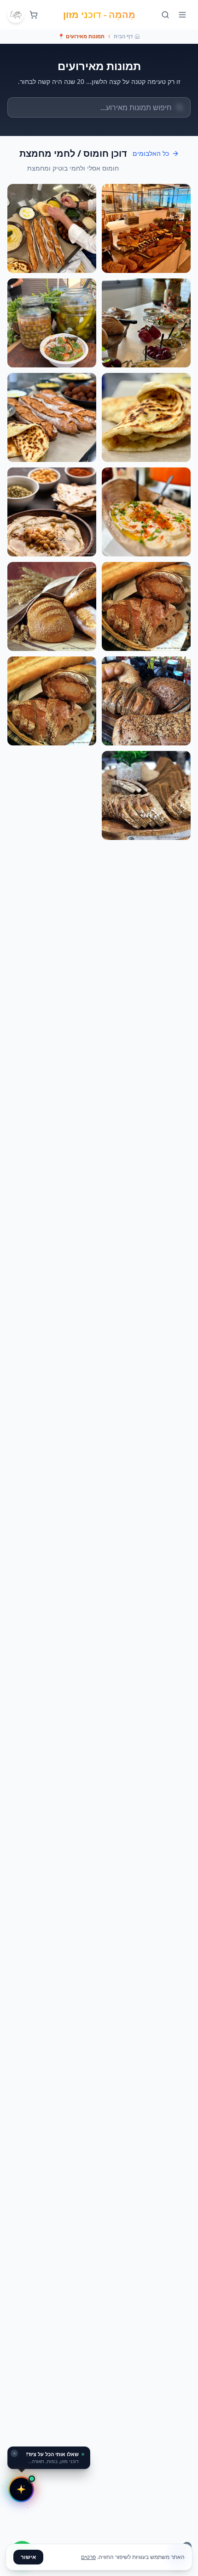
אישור (28, 2557)
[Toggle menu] (182, 15)
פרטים (88, 2557)
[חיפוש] (165, 15)
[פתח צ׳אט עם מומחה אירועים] (21, 2489)
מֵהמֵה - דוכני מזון (99, 15)
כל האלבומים (151, 153)
